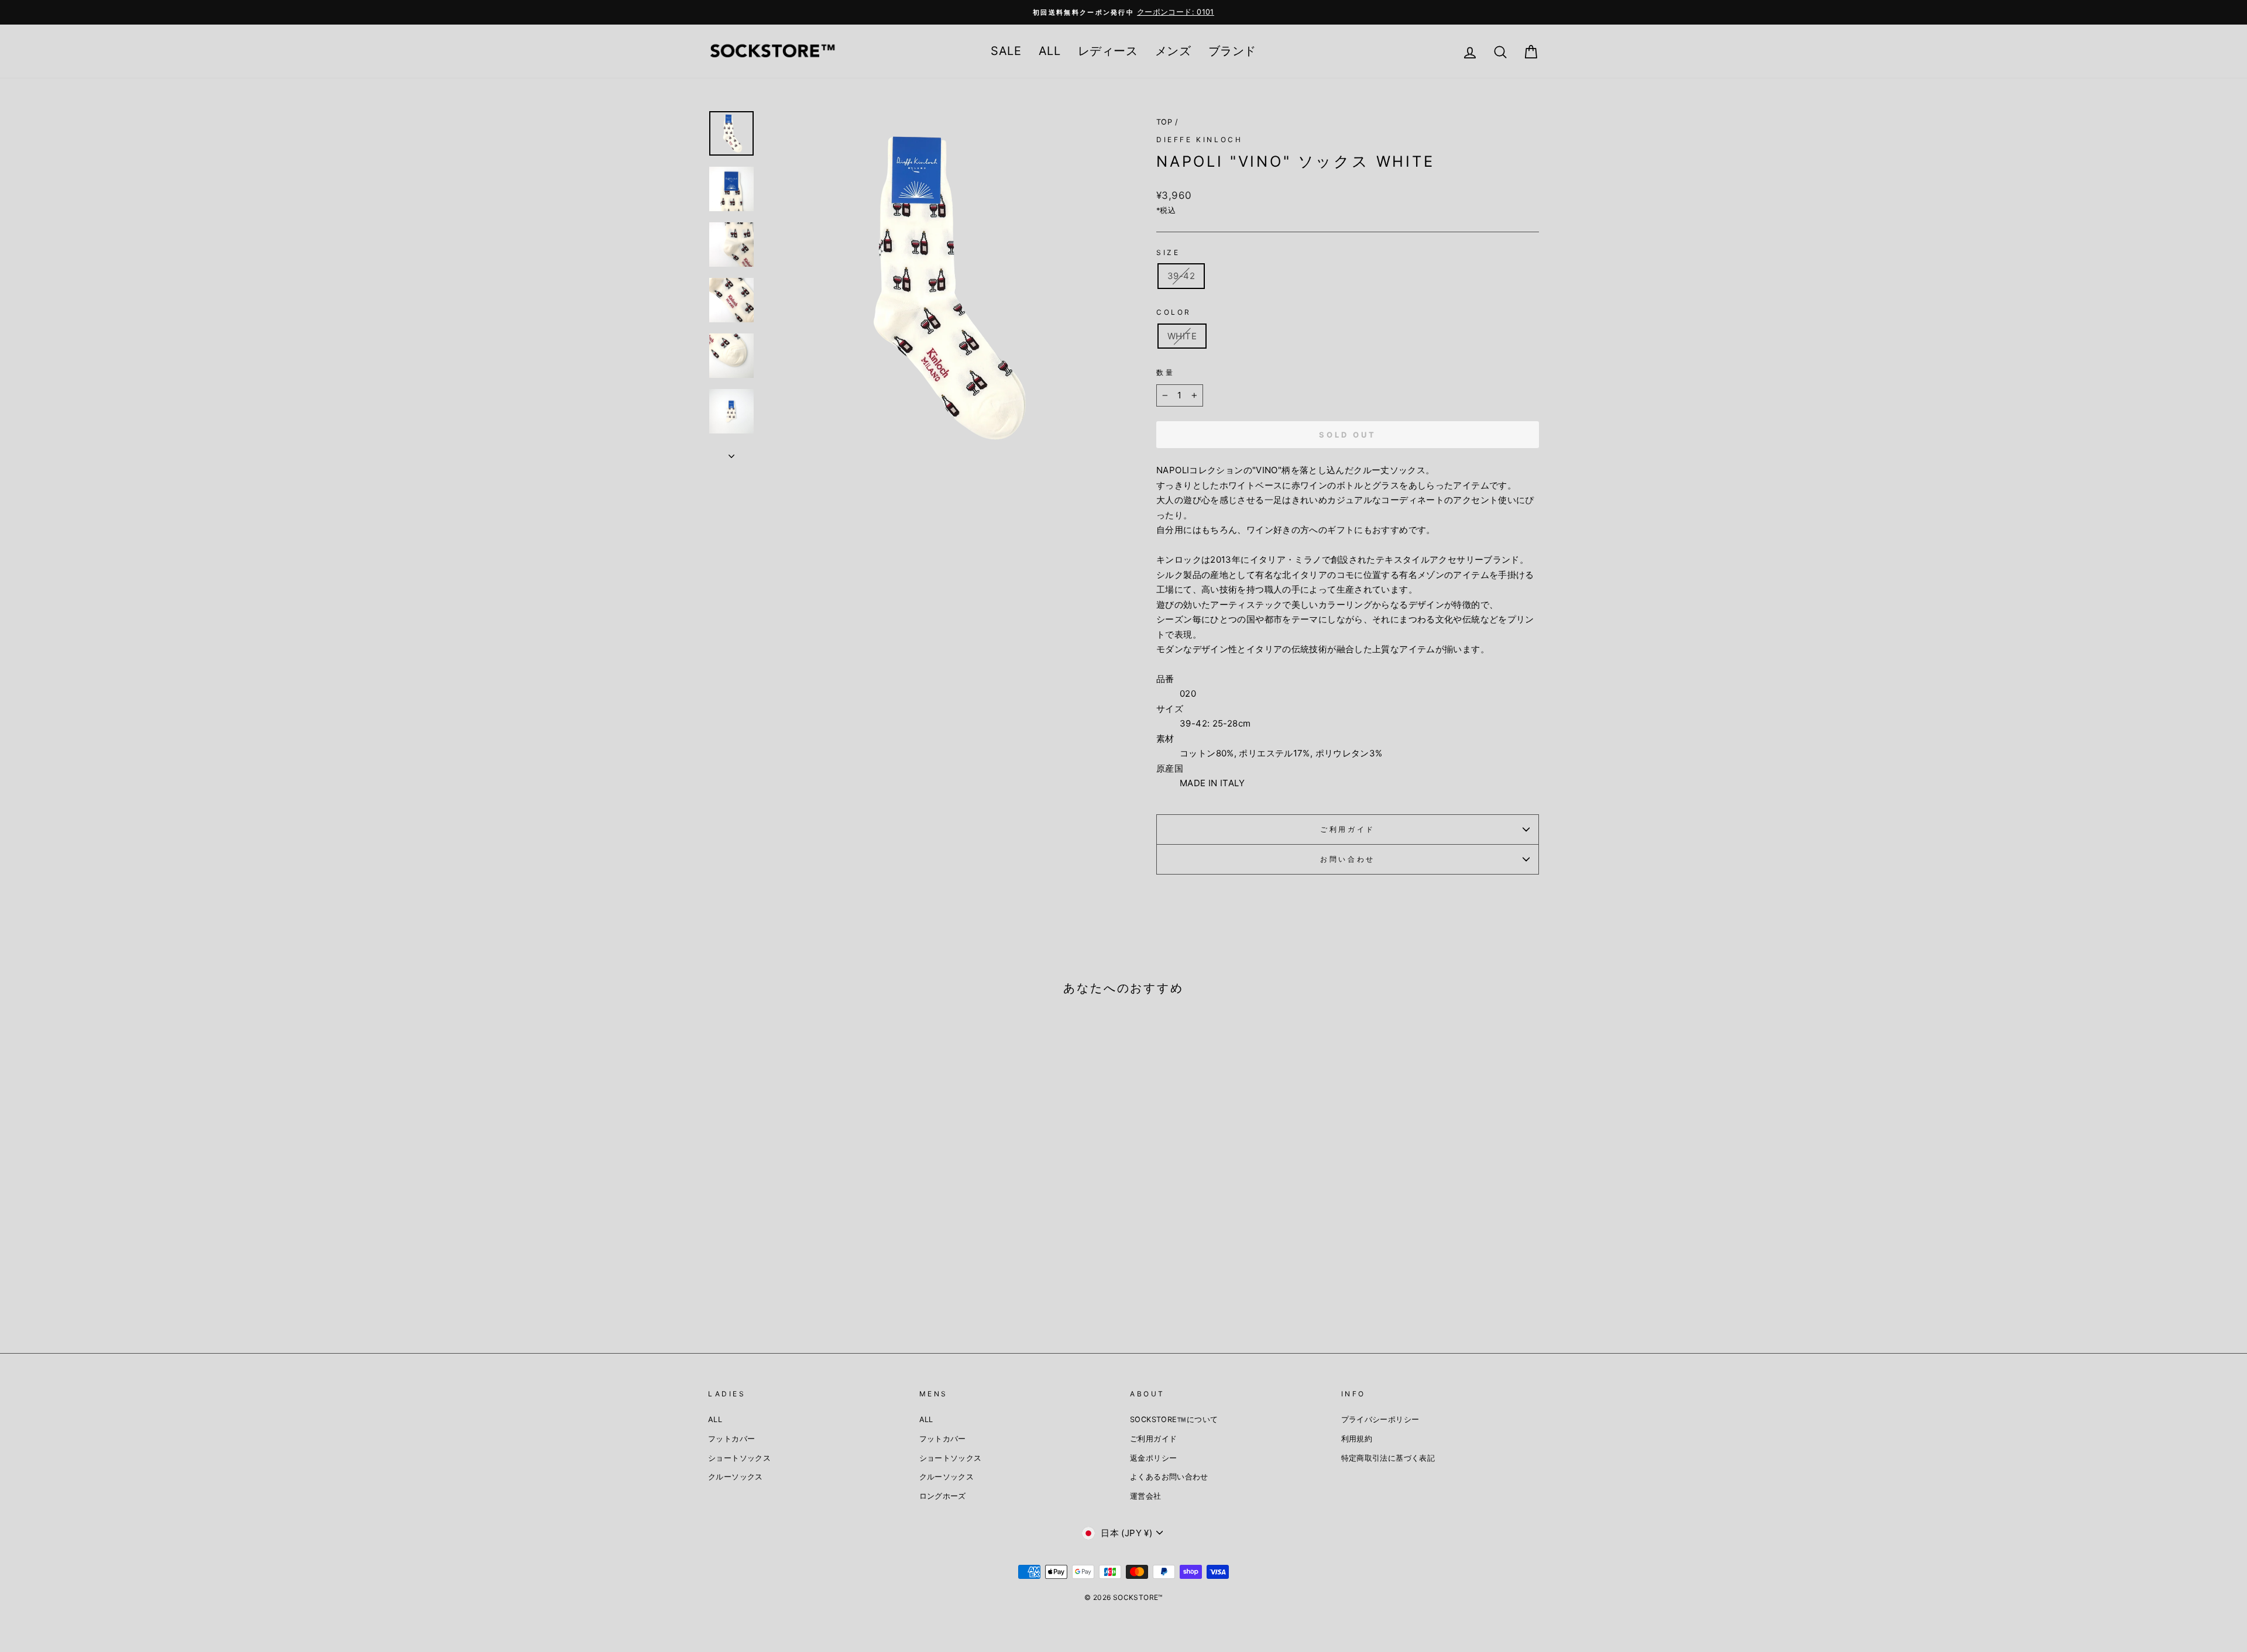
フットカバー (731, 1439)
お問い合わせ (1348, 859)
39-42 (1181, 276)
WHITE (1182, 336)
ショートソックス (739, 1458)
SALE (1006, 51)
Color (1174, 312)
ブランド (1232, 51)
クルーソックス (736, 1477)
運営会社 (1146, 1496)
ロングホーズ (943, 1496)
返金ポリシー (1153, 1458)
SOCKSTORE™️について (1174, 1419)
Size (1168, 252)
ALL (1049, 51)
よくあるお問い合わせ (1169, 1477)
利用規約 (1357, 1439)
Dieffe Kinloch (1199, 140)
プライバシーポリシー (1380, 1419)
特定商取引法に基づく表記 (1388, 1458)
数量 (1165, 372)
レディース (1108, 51)
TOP (1164, 122)
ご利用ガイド (1348, 829)
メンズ (1173, 51)
